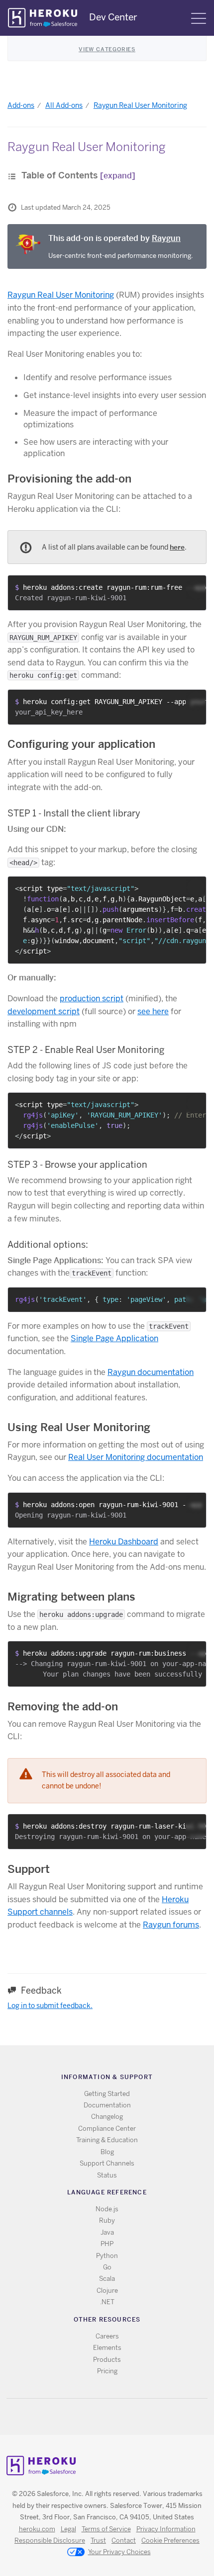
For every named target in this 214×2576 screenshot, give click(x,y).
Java (107, 2232)
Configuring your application (81, 744)
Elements (107, 2348)
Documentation (107, 2105)
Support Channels (107, 2163)
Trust (98, 2540)
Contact (124, 2540)
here (177, 547)
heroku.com (37, 2529)
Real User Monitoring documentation (136, 1457)
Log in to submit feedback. (50, 2006)
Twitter (99, 2417)
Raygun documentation (151, 1372)
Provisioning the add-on (69, 479)
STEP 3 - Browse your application (77, 1165)
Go (107, 2267)
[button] (196, 590)
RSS (84, 2417)
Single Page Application (114, 1338)
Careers (107, 2336)
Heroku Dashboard (124, 1542)
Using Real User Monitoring (79, 1427)
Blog (107, 2152)
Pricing (107, 2371)
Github (113, 2417)
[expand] (118, 176)
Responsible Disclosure (50, 2540)
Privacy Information (166, 2529)
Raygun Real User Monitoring (140, 105)
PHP (107, 2244)
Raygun (166, 238)
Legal (68, 2529)
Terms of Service (106, 2529)
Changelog (107, 2117)
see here (153, 1011)
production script (92, 999)
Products (107, 2360)
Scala (107, 2279)
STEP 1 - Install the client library (74, 813)
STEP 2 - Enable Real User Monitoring (86, 1050)
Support (29, 1869)
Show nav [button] (199, 18)
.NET (107, 2302)
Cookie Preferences (170, 2540)
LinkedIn (128, 2417)
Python (107, 2256)
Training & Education (107, 2140)
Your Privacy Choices (119, 2552)
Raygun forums (171, 1925)
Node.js (107, 2209)
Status (107, 2175)
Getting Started (107, 2094)
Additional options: (48, 1245)
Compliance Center (107, 2129)
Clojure (107, 2291)
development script (44, 1011)
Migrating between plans (71, 1597)
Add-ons (21, 105)
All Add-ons (64, 105)
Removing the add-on (63, 1706)
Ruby (107, 2220)
